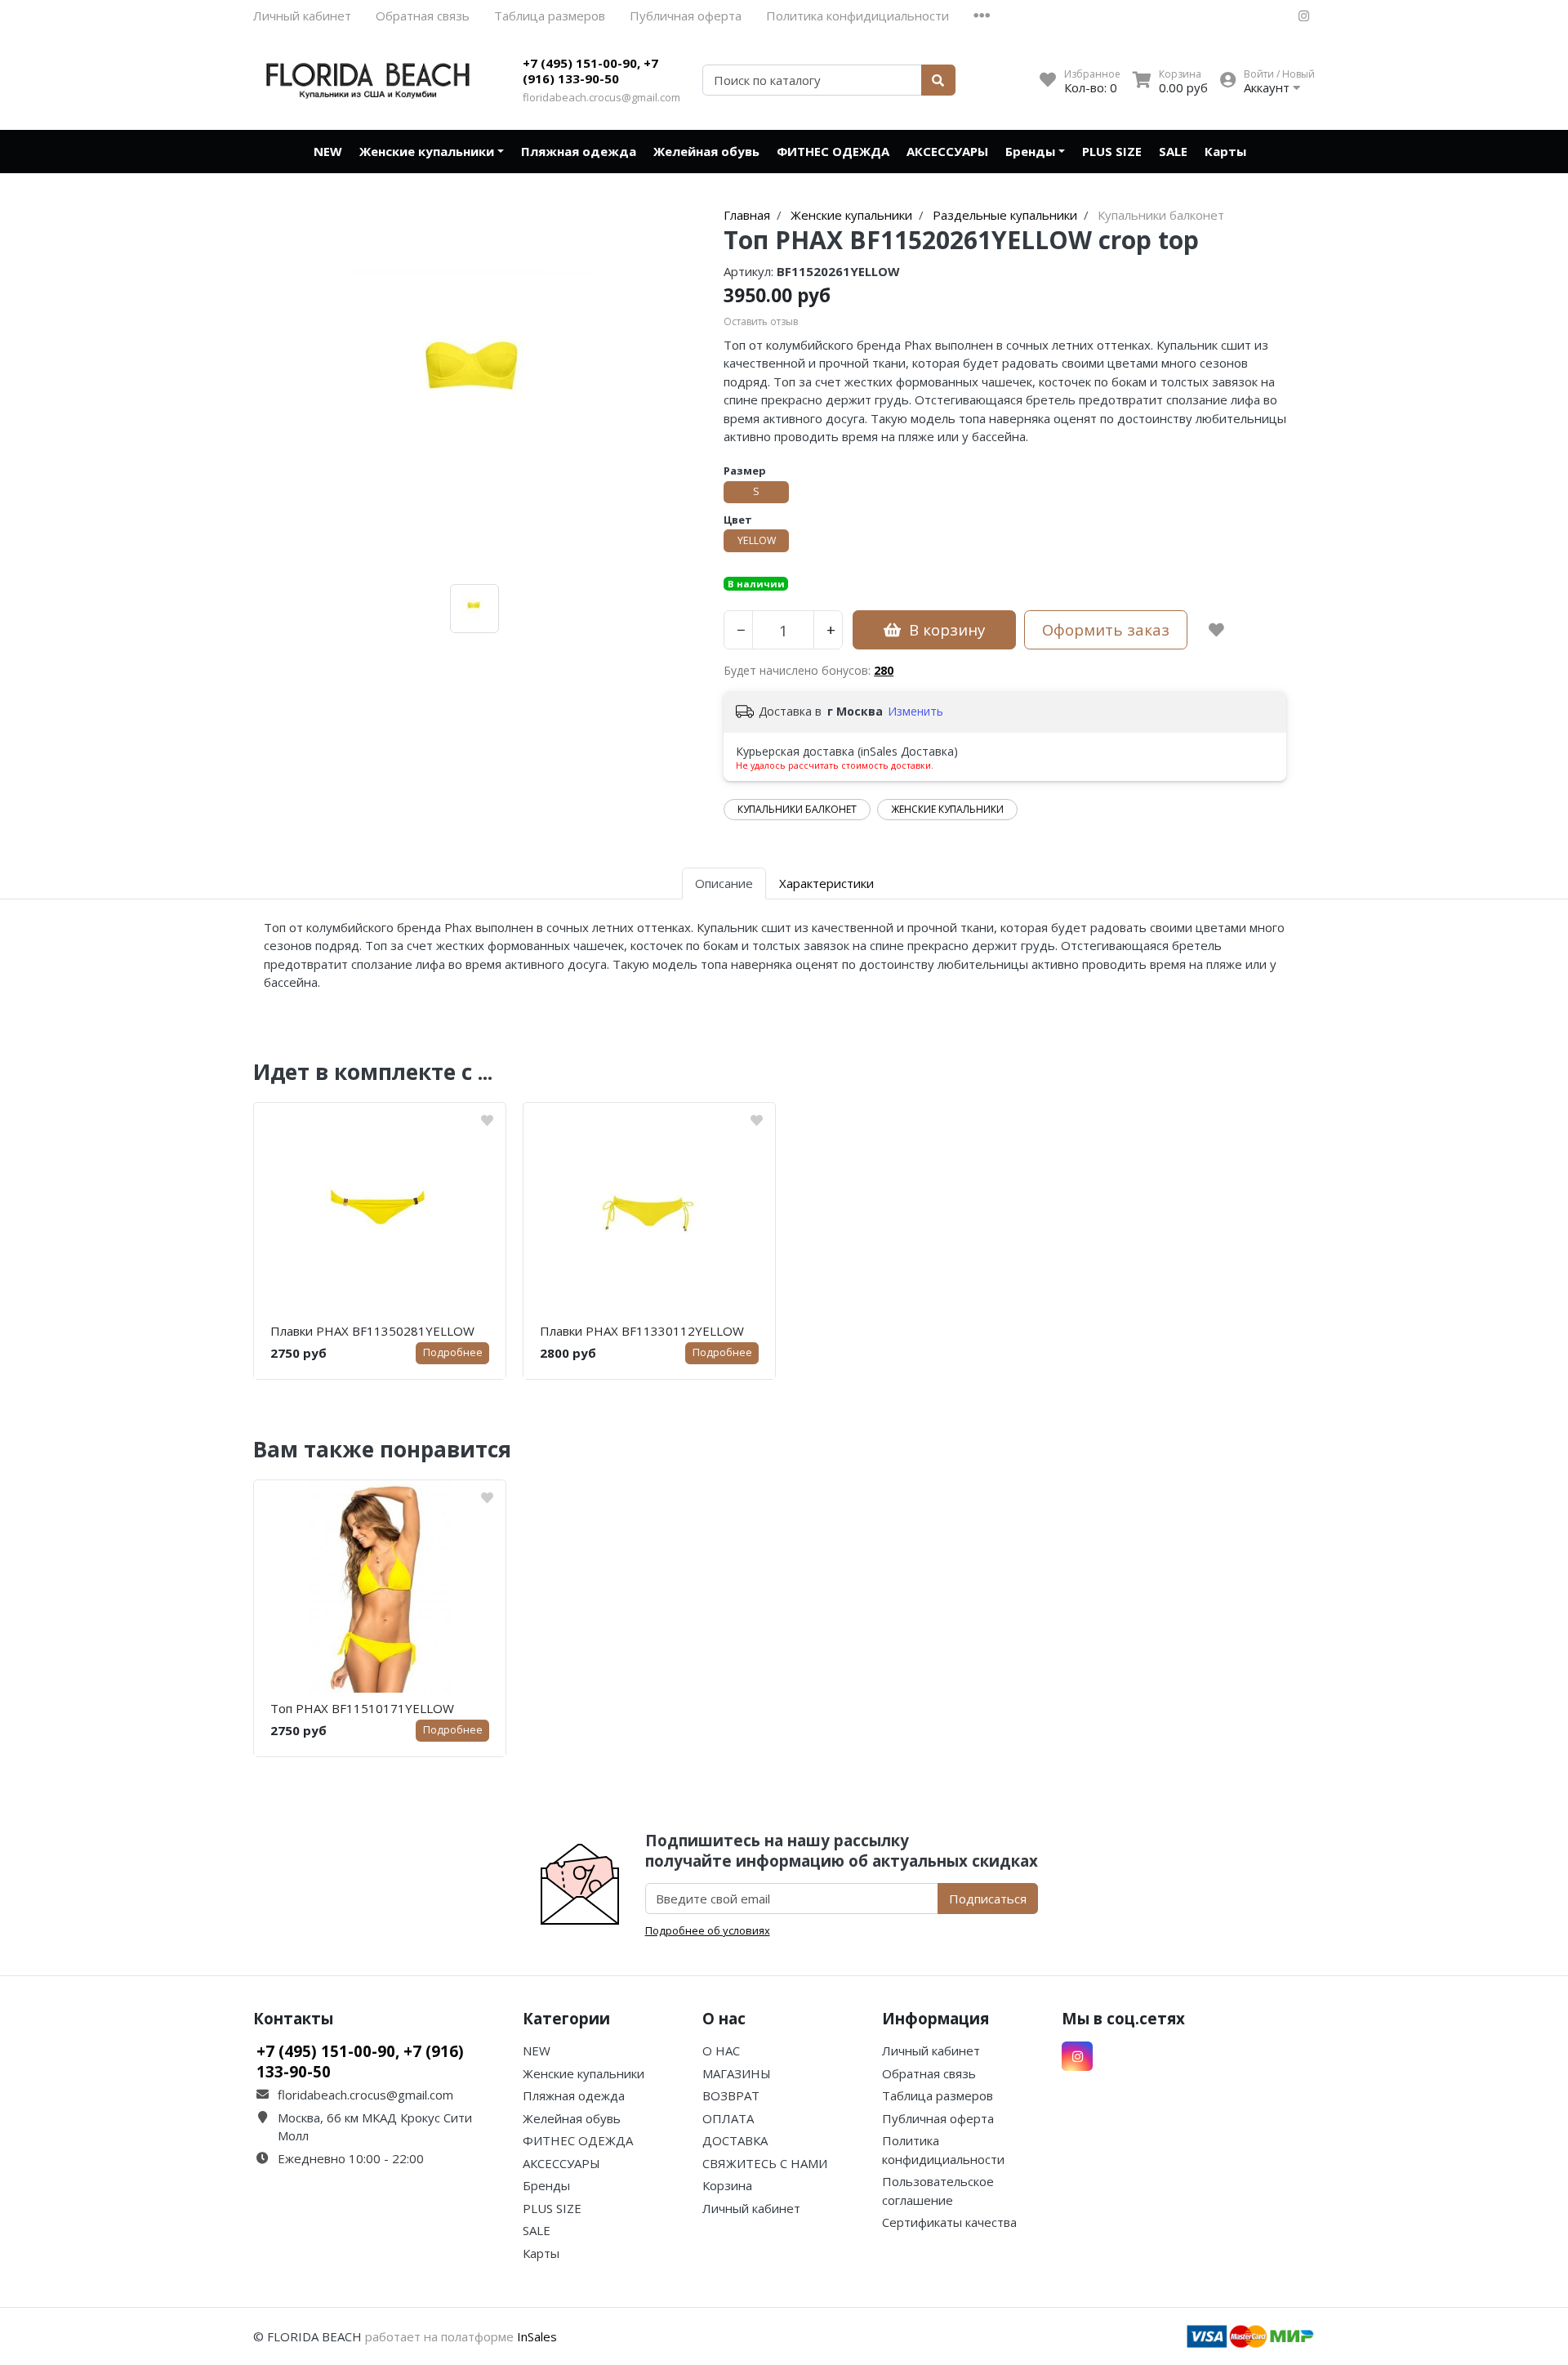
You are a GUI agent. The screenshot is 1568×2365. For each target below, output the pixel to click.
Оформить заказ (1106, 629)
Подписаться (988, 1899)
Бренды (1030, 151)
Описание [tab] (724, 883)
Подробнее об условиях (708, 1930)
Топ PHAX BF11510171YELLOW (362, 1708)
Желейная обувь (706, 151)
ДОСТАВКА (735, 2140)
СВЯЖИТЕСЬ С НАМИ (765, 2163)
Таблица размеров (550, 16)
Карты (1225, 151)
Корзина (727, 2185)
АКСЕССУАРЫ (947, 151)
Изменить (915, 711)
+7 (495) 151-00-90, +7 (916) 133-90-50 (590, 71)
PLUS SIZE (1112, 151)
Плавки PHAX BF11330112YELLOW (642, 1331)
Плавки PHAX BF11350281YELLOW (372, 1331)
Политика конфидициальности (857, 16)
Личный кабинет (302, 16)
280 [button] (884, 670)
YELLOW (757, 540)
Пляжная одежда (579, 151)
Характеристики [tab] (826, 883)
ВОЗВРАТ (731, 2095)
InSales (537, 2336)
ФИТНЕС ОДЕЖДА (833, 151)
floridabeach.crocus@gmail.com (601, 97)
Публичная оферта (686, 16)
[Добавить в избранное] (1216, 630)
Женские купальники (427, 151)
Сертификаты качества (949, 2222)
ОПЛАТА (728, 2118)
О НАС (721, 2050)
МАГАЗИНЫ (737, 2073)
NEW (328, 151)
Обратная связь (423, 16)
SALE (1173, 151)
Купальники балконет (797, 809)
